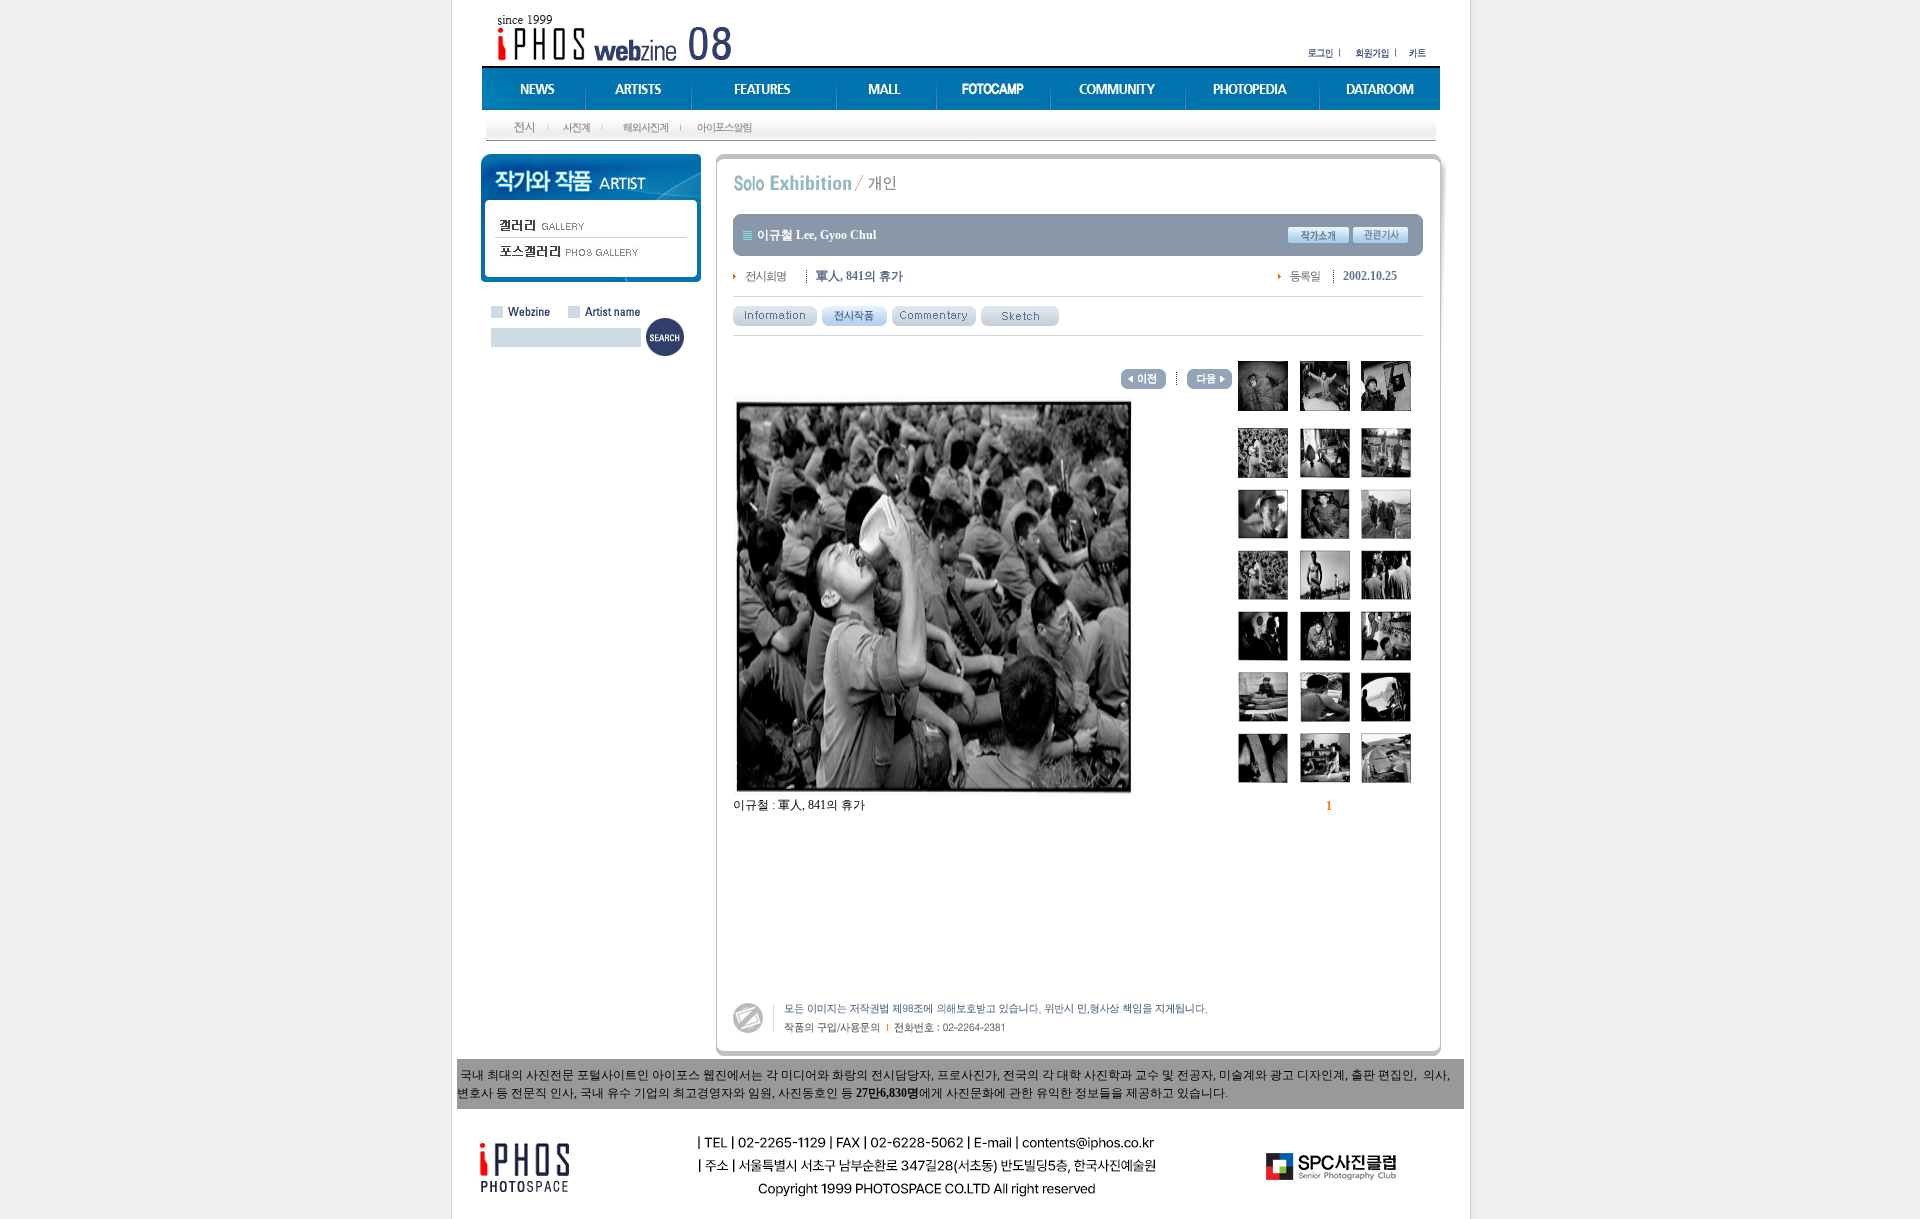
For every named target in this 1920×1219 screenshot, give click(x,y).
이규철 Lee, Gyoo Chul (816, 235)
